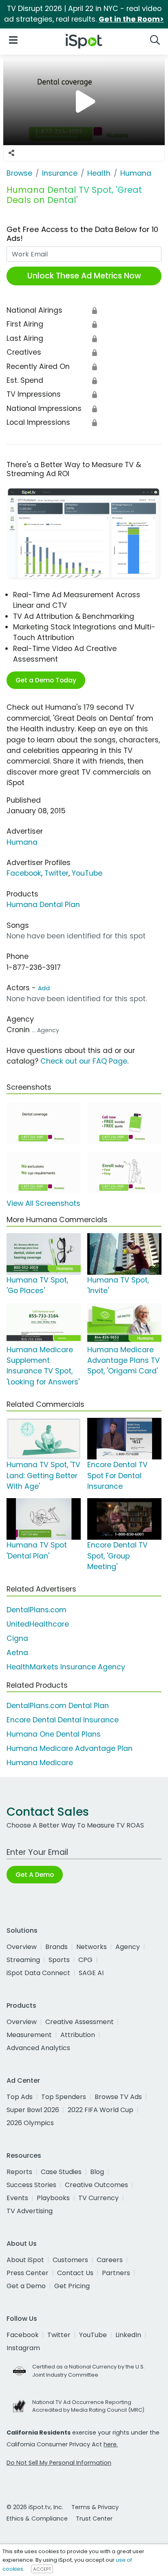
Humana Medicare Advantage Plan (70, 1748)
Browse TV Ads (118, 2097)
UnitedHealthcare (38, 1624)
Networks (92, 1947)
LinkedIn (128, 2335)
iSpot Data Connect (38, 1973)
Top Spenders (64, 2097)
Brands (56, 1947)
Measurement (29, 2035)
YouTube (87, 873)
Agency (128, 1947)
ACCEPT (42, 2569)
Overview (22, 1947)
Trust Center (94, 2519)
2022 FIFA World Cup (101, 2110)
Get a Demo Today (46, 680)
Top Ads (20, 2097)
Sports (59, 1960)
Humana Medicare (40, 1763)
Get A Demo (35, 1875)
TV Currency (98, 2198)
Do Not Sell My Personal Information (59, 2463)
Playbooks (53, 2198)
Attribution (78, 2035)
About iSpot (25, 2260)
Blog (97, 2172)
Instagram (23, 2348)
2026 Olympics (30, 2123)
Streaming (23, 1960)
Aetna (17, 1653)
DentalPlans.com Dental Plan (58, 1706)
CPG (85, 1960)
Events (17, 2198)
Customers (70, 2260)
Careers (110, 2260)
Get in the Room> (131, 19)
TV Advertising (30, 2211)
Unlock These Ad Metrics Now (84, 276)
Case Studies (61, 2172)
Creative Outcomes (96, 2185)
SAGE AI (91, 1973)
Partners (116, 2273)
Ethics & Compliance (37, 2519)
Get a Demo (26, 2286)
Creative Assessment (80, 2022)
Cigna (17, 1638)
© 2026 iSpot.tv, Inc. (35, 2507)
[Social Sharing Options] (11, 153)
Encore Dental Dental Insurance (63, 1720)
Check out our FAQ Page (84, 1061)
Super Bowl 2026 (33, 2110)
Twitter (56, 873)
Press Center (28, 2273)
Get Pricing (72, 2286)
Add (44, 988)
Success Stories (31, 2185)
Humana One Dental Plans (54, 1734)
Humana (22, 842)
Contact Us (75, 2273)
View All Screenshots (43, 1203)
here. (111, 2444)
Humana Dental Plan (43, 905)
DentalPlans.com (36, 1610)
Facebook (24, 873)
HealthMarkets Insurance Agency (66, 1667)
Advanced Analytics (38, 2048)
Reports (19, 2172)
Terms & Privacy (95, 2507)
